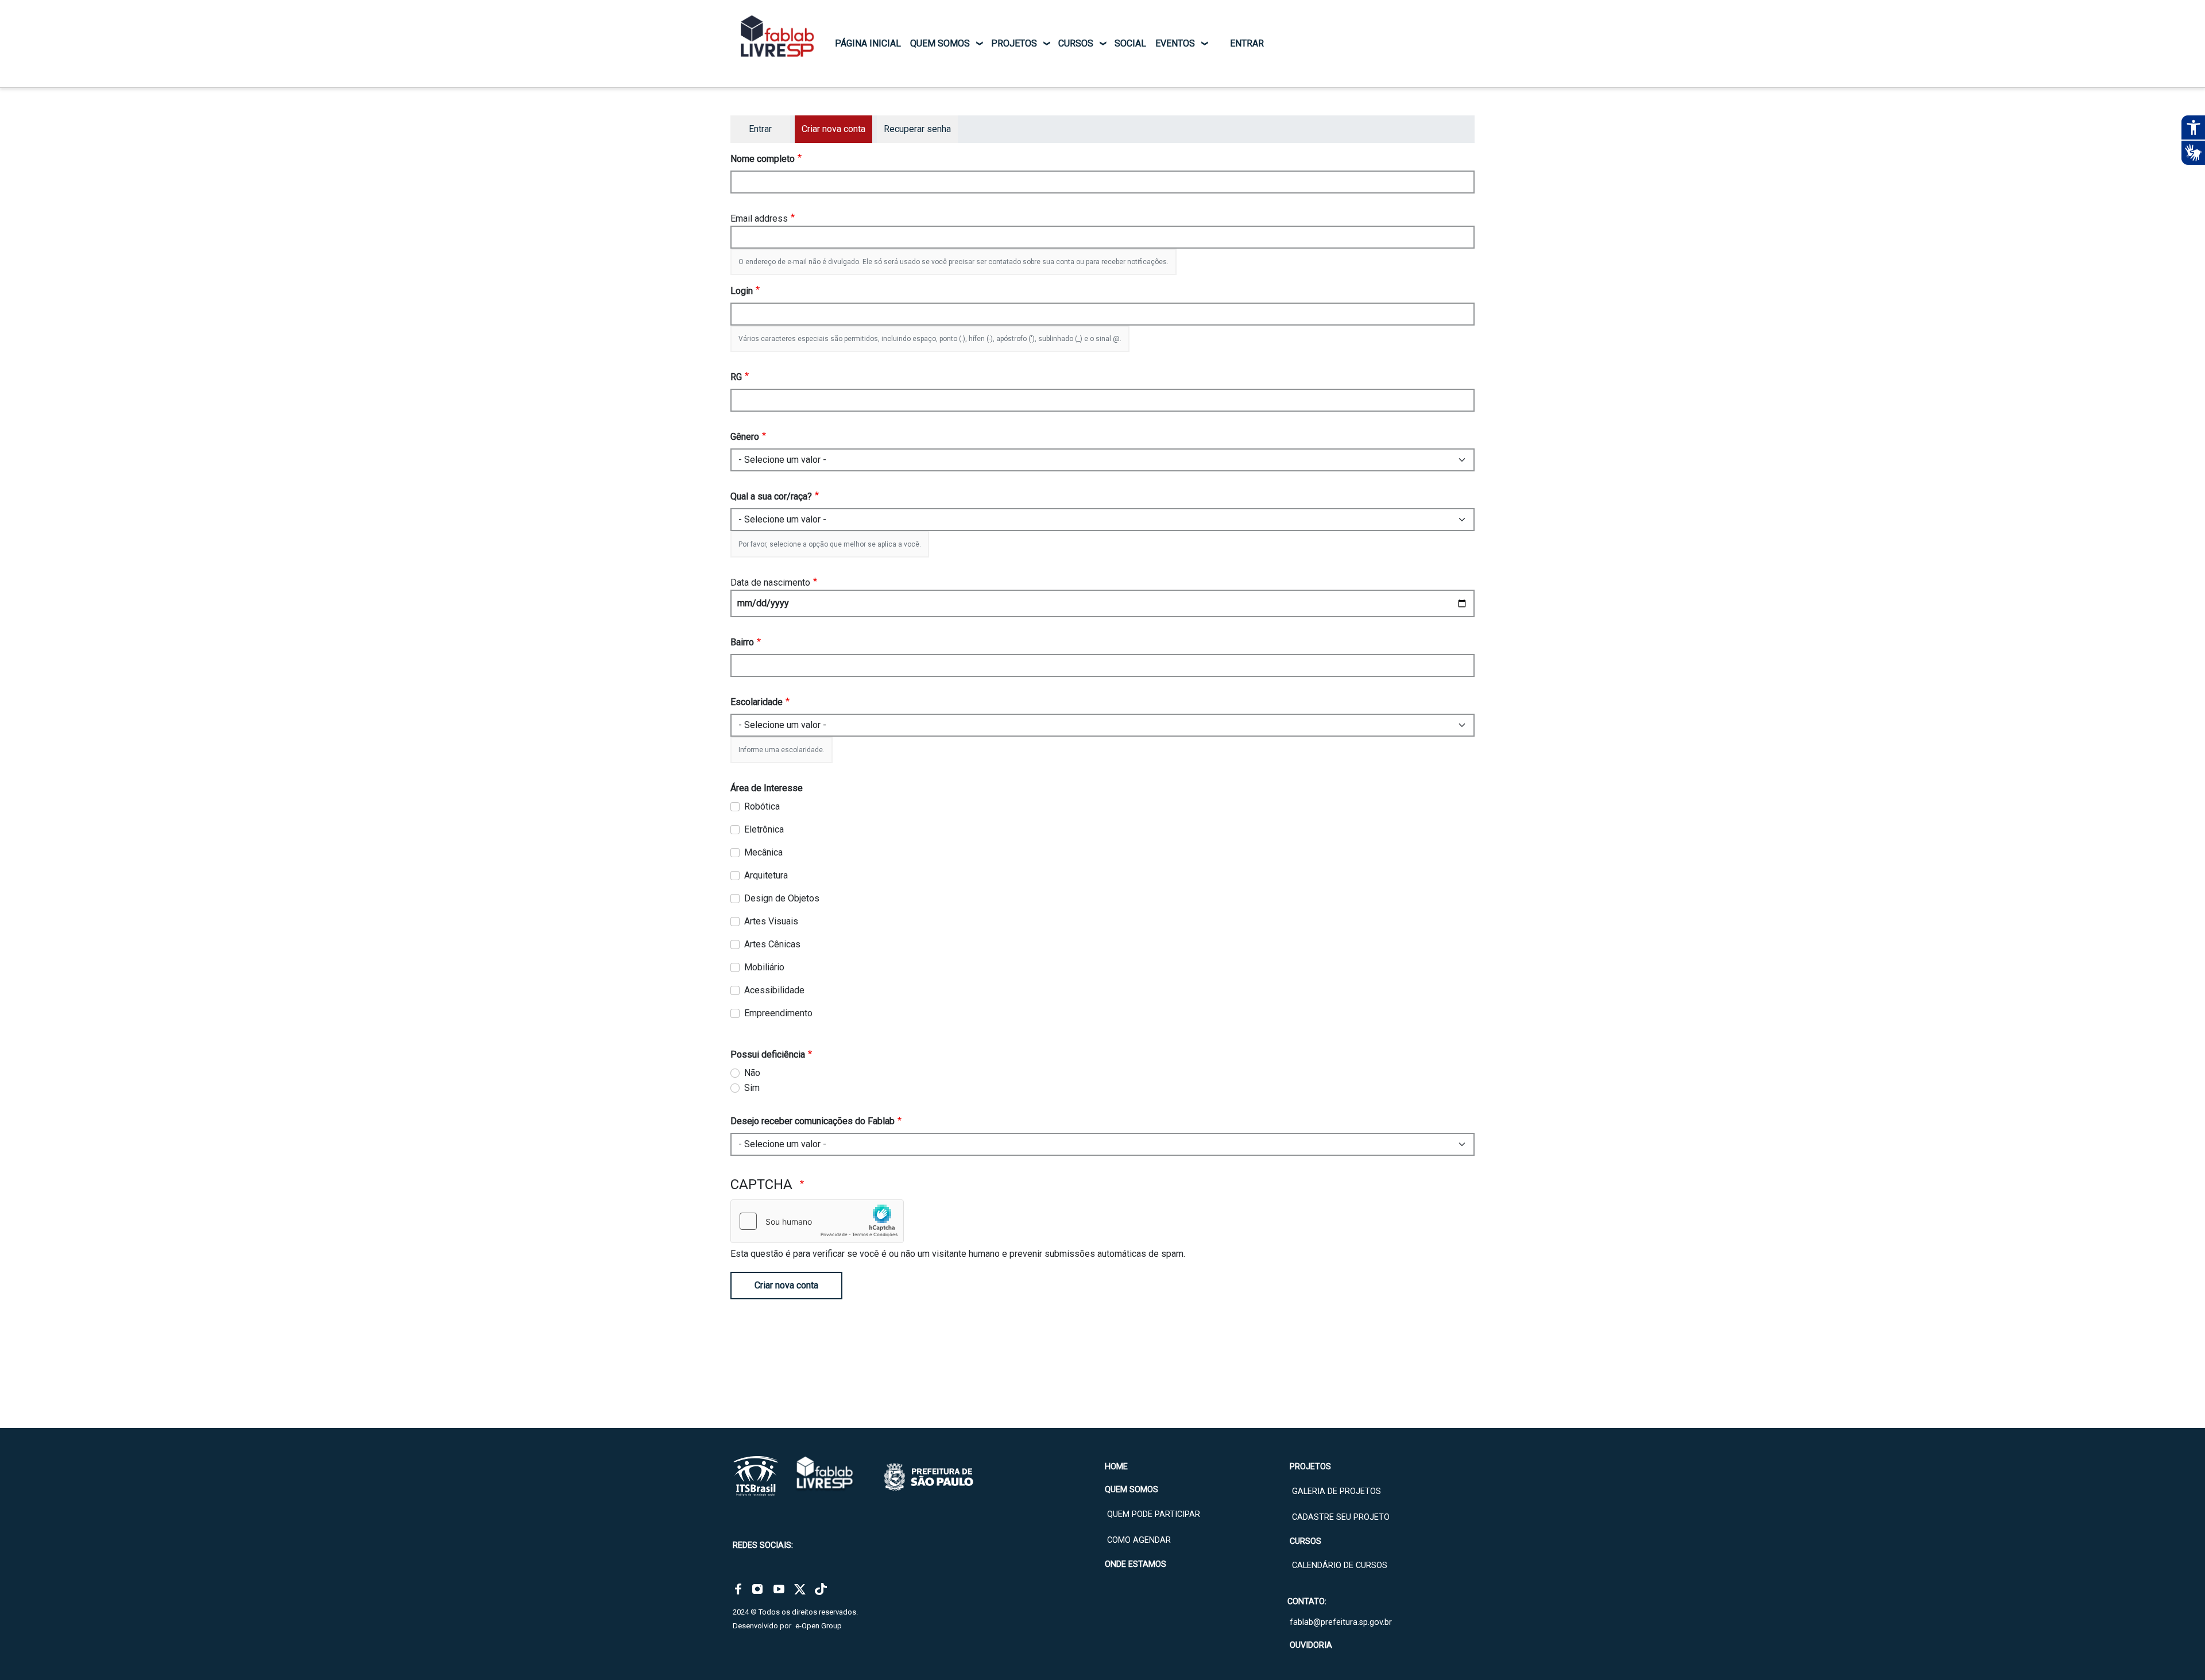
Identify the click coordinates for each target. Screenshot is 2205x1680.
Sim (752, 1088)
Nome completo (763, 159)
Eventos (1175, 43)
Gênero (745, 437)
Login (742, 291)
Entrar (1247, 43)
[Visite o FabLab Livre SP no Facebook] (738, 1589)
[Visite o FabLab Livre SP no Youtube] (779, 1589)
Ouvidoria (1311, 1645)
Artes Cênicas (772, 944)
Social (1130, 43)
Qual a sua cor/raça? (771, 496)
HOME (1116, 1467)
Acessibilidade (774, 990)
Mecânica (763, 852)
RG (736, 377)
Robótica (762, 806)
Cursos (1076, 43)
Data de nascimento (770, 582)
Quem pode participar (1154, 1514)
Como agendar (1139, 1540)
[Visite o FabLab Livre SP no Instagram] (757, 1589)
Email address (759, 218)
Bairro (742, 642)
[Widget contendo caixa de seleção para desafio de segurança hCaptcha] (817, 1221)
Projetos (1014, 43)
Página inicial (868, 43)
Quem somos (940, 43)
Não (752, 1073)
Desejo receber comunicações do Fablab (813, 1121)
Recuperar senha (917, 129)
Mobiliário (764, 967)
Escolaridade (757, 702)
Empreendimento (778, 1013)
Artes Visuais (771, 921)
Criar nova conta (786, 1285)
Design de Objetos (782, 898)
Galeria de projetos (1336, 1491)
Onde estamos (1136, 1564)
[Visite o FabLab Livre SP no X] (800, 1589)
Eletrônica (764, 829)
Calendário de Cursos (1340, 1565)
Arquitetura (766, 875)
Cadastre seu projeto (1341, 1517)
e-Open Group (819, 1626)
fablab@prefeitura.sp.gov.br (1341, 1622)
